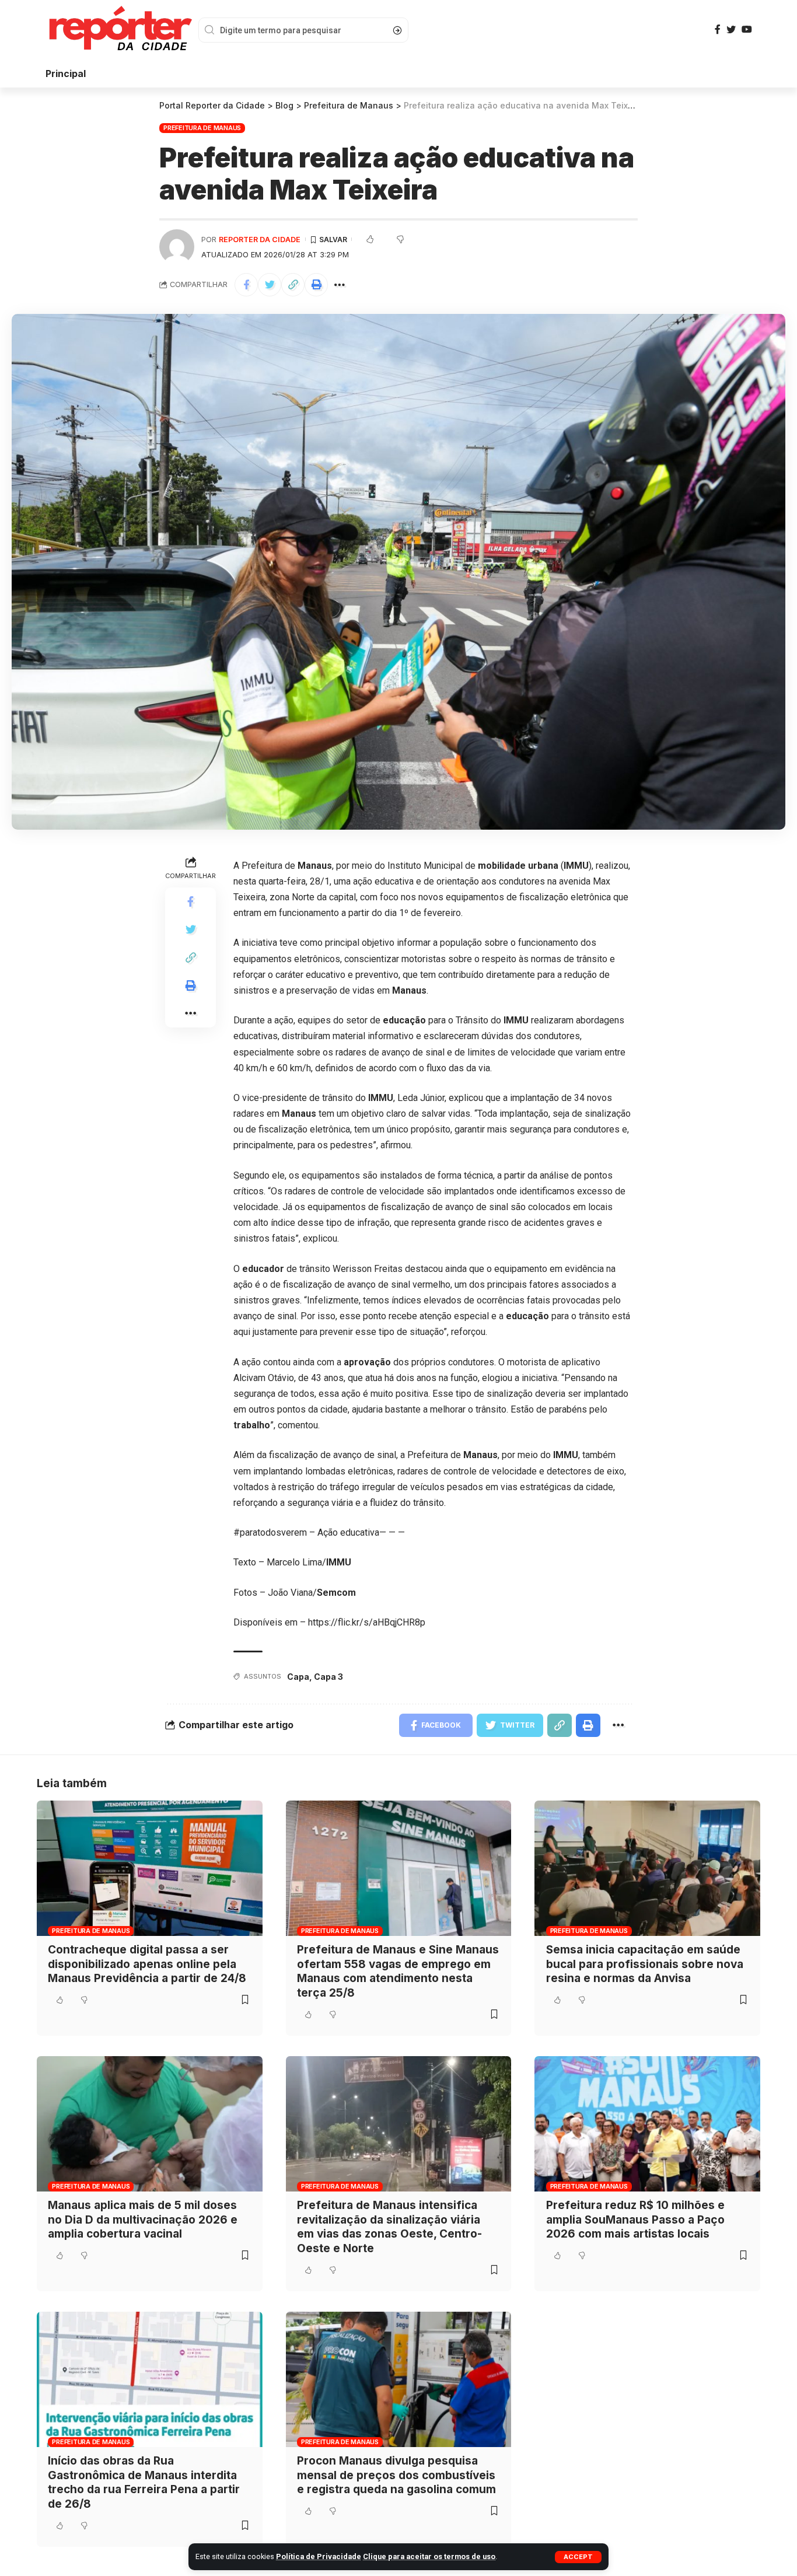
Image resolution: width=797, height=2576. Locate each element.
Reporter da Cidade (260, 240)
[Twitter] (731, 29)
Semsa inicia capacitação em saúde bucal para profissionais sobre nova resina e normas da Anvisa (645, 1964)
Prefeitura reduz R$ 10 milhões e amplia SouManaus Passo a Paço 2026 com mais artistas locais (635, 2220)
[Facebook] (718, 29)
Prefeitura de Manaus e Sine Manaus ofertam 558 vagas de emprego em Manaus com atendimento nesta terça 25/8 (398, 1971)
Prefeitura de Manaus (202, 128)
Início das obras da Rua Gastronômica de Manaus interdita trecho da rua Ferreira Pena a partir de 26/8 (144, 2482)
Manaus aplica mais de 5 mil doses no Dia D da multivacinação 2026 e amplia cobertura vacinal (143, 2220)
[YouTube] (747, 29)
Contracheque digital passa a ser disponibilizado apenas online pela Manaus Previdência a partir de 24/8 (147, 1964)
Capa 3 (328, 1677)
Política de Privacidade (319, 2556)
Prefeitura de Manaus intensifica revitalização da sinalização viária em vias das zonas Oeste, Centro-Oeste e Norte (389, 2227)
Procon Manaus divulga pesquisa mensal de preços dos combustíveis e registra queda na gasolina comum (396, 2475)
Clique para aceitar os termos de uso (429, 2556)
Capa (298, 1677)
